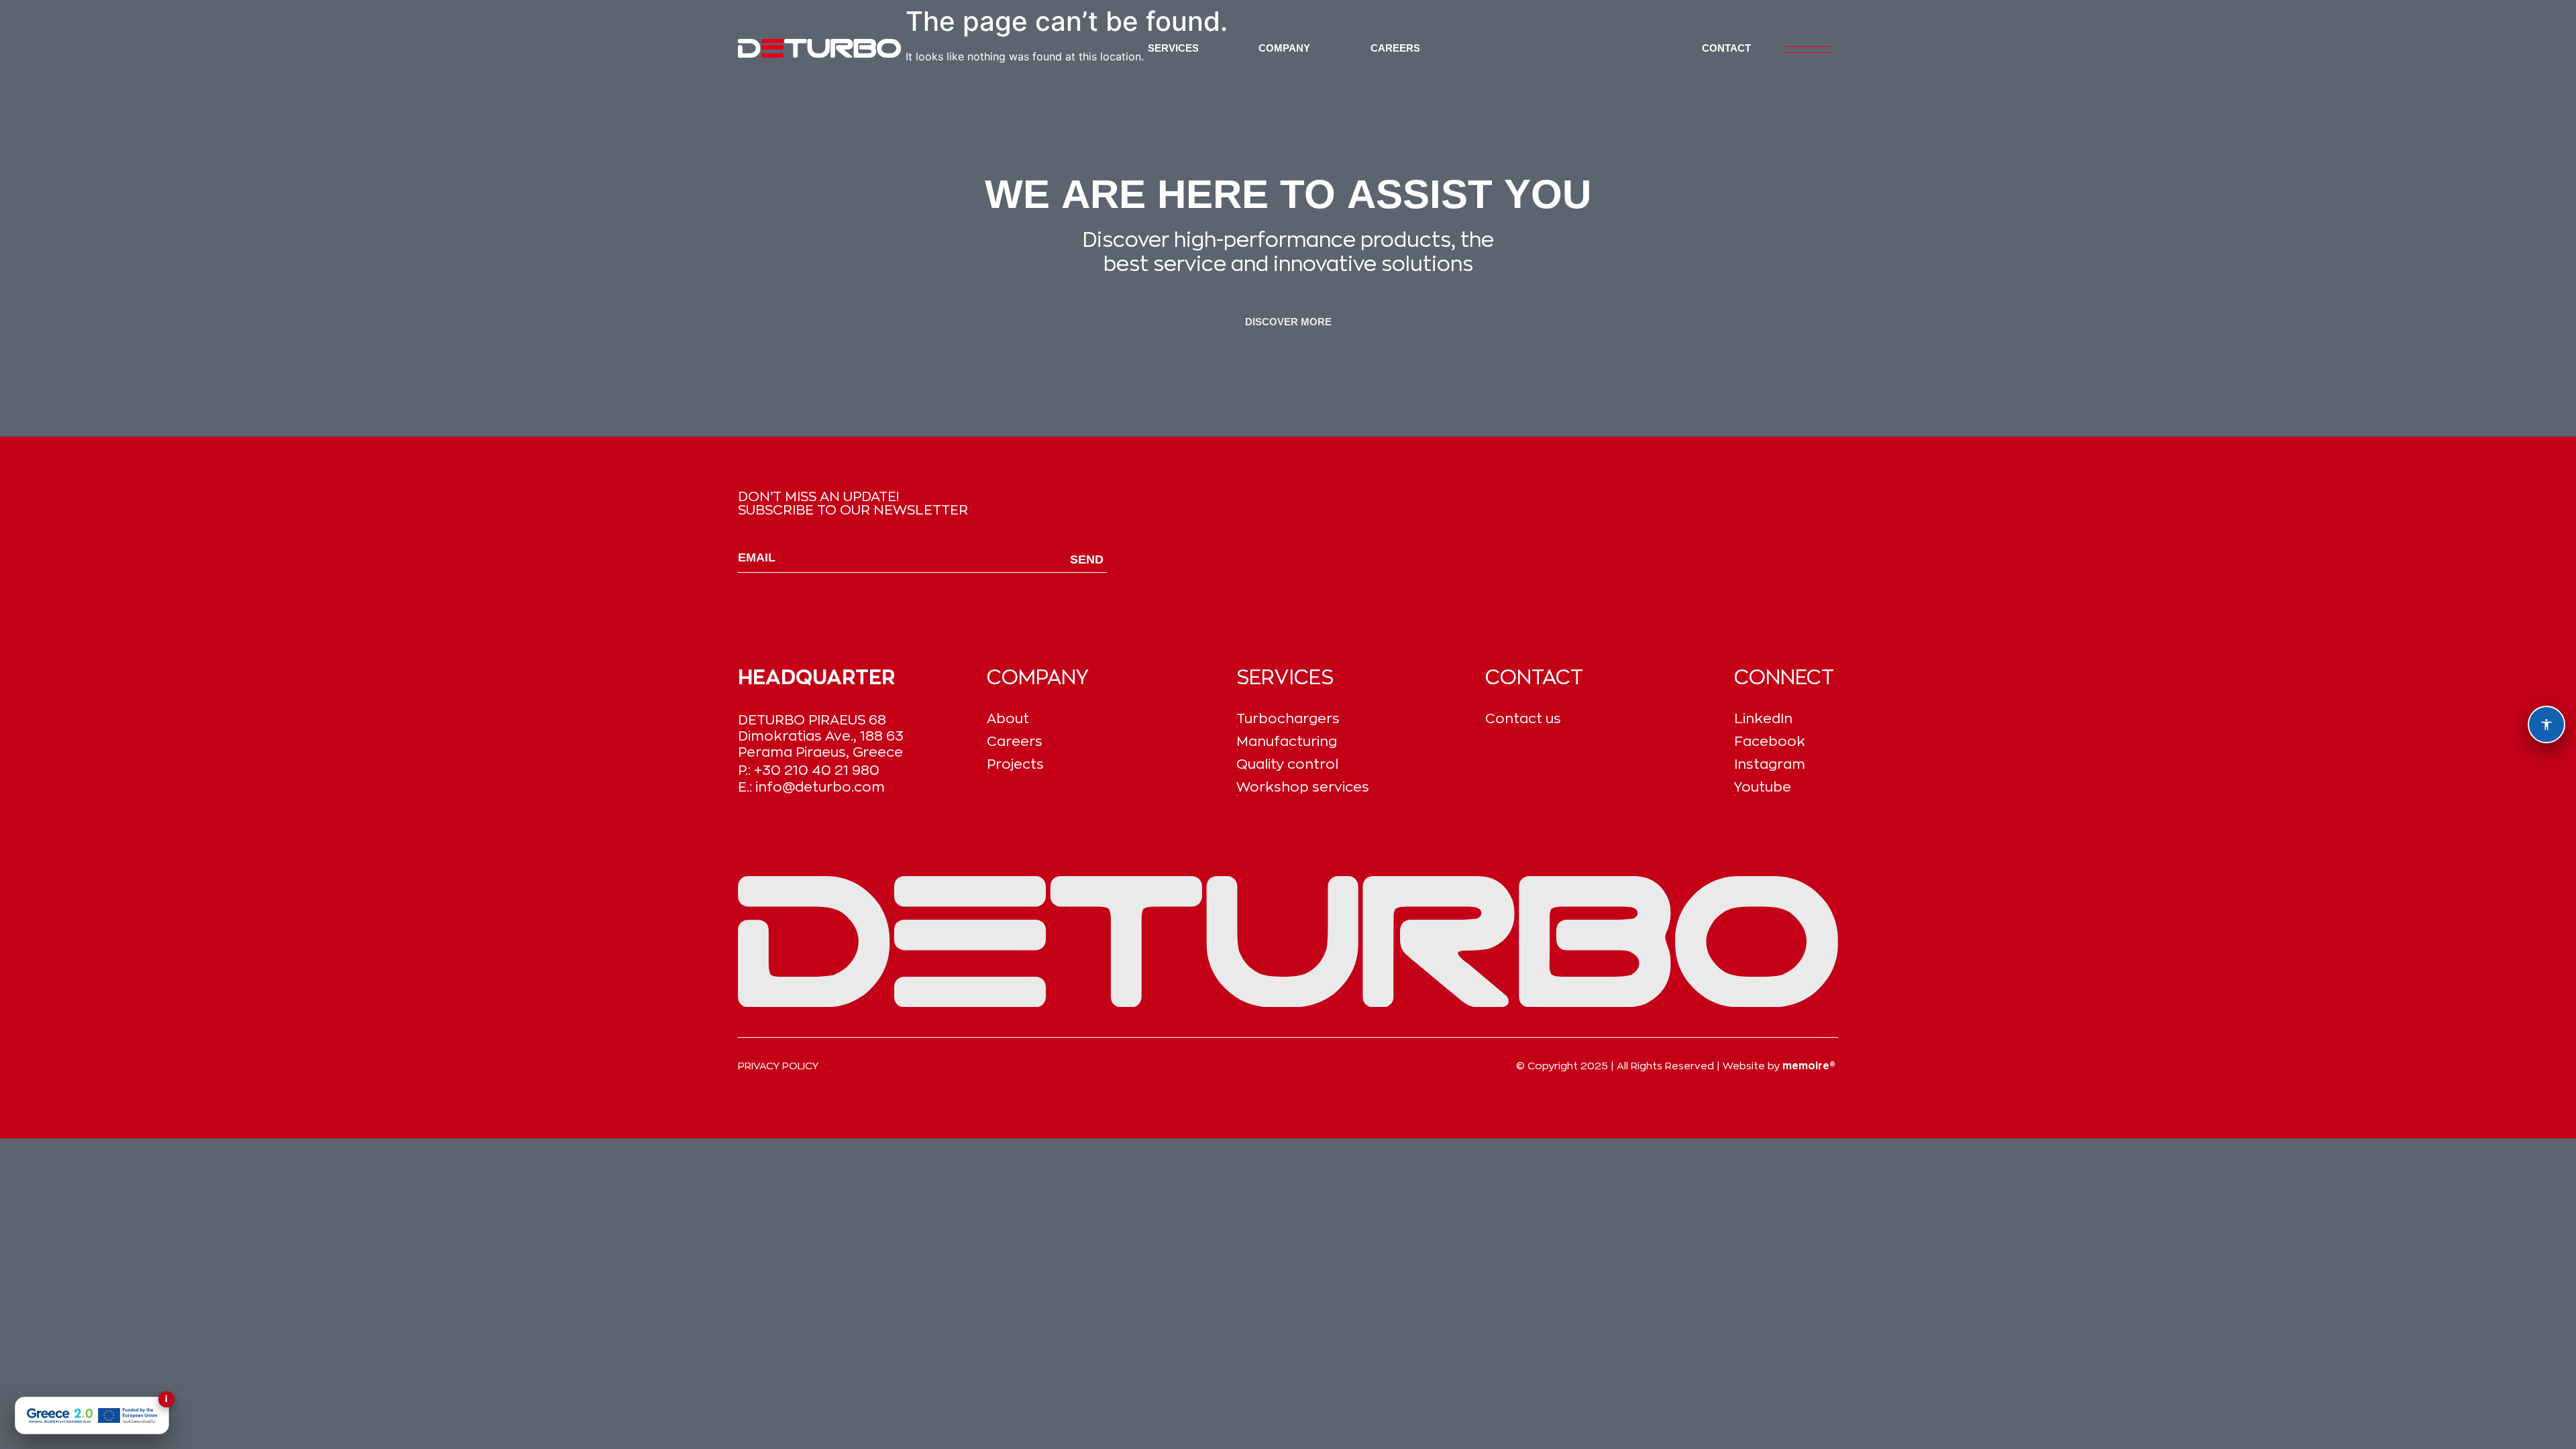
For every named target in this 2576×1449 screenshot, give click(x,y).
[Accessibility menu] (2546, 724)
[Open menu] (1808, 50)
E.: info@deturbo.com (811, 787)
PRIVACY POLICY (778, 1066)
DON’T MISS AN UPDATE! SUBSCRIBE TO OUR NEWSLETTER (853, 504)
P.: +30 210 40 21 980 (809, 770)
